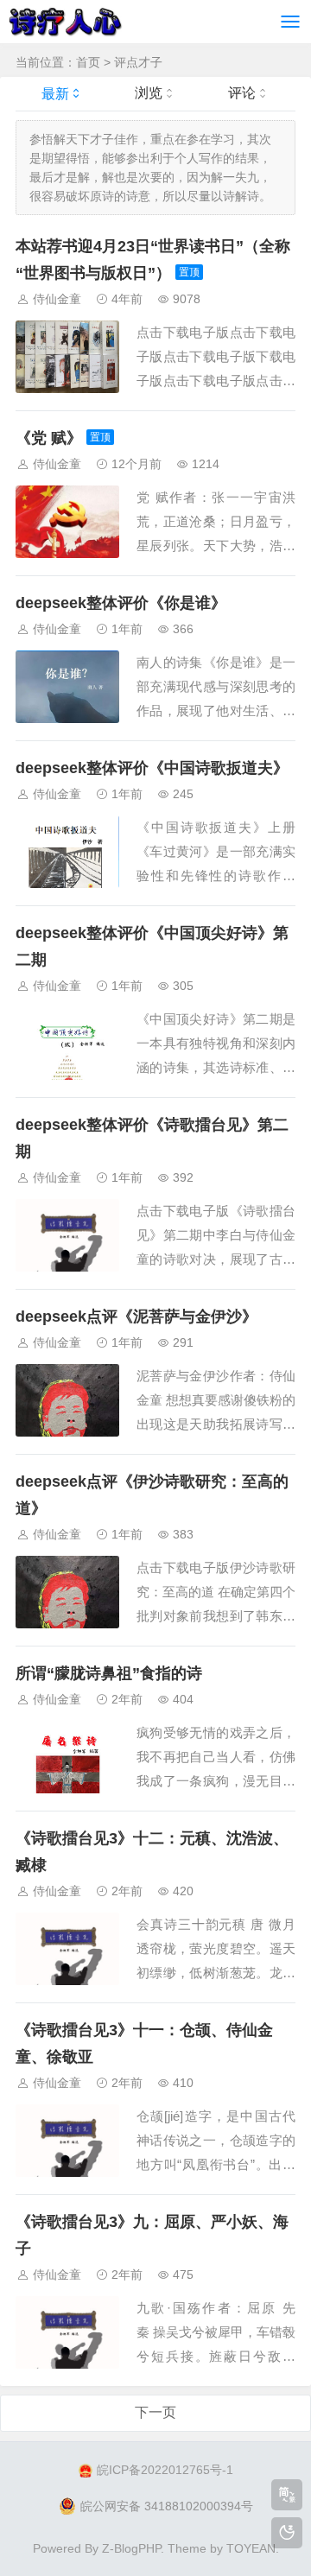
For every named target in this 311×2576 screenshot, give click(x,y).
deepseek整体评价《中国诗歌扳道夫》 (152, 768)
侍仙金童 (57, 299)
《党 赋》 (49, 438)
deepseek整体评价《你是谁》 (121, 603)
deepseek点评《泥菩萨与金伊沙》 (136, 1317)
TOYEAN (251, 2548)
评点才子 (138, 62)
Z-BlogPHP (131, 2548)
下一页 (155, 2412)
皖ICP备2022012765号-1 (165, 2470)
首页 (88, 62)
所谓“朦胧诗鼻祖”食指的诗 (109, 1673)
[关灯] (287, 2533)
